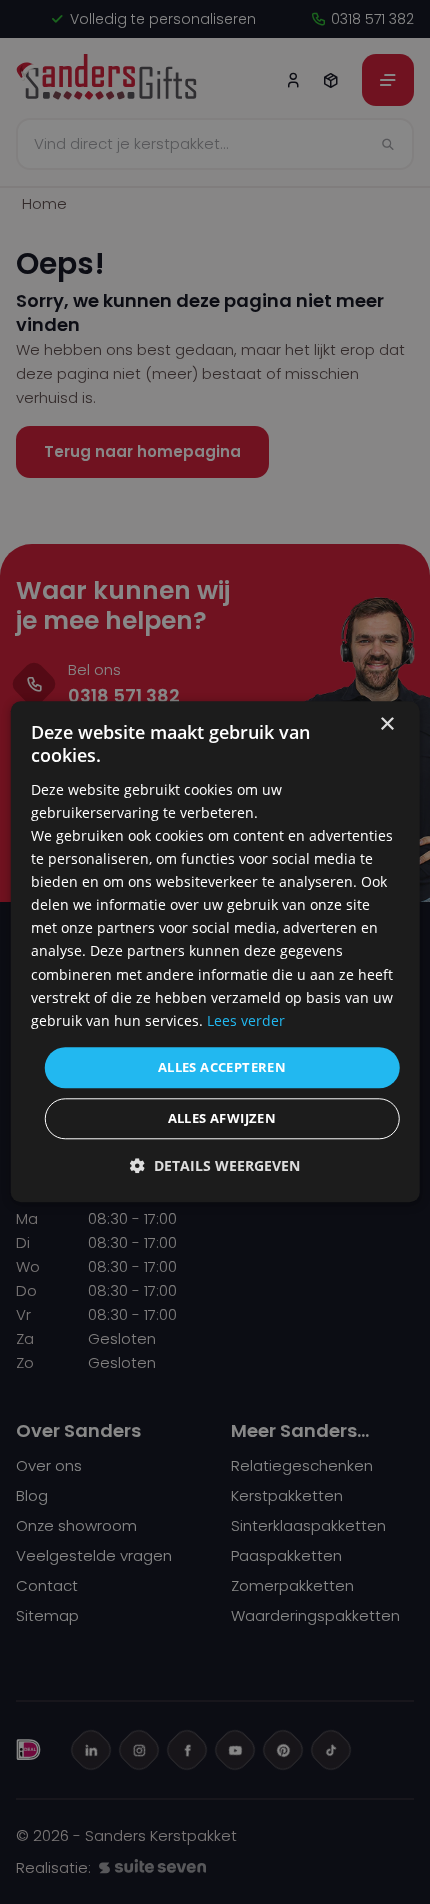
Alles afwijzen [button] (222, 1119)
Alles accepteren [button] (222, 1067)
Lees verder (246, 1020)
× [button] (386, 724)
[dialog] (215, 951)
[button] (215, 1166)
